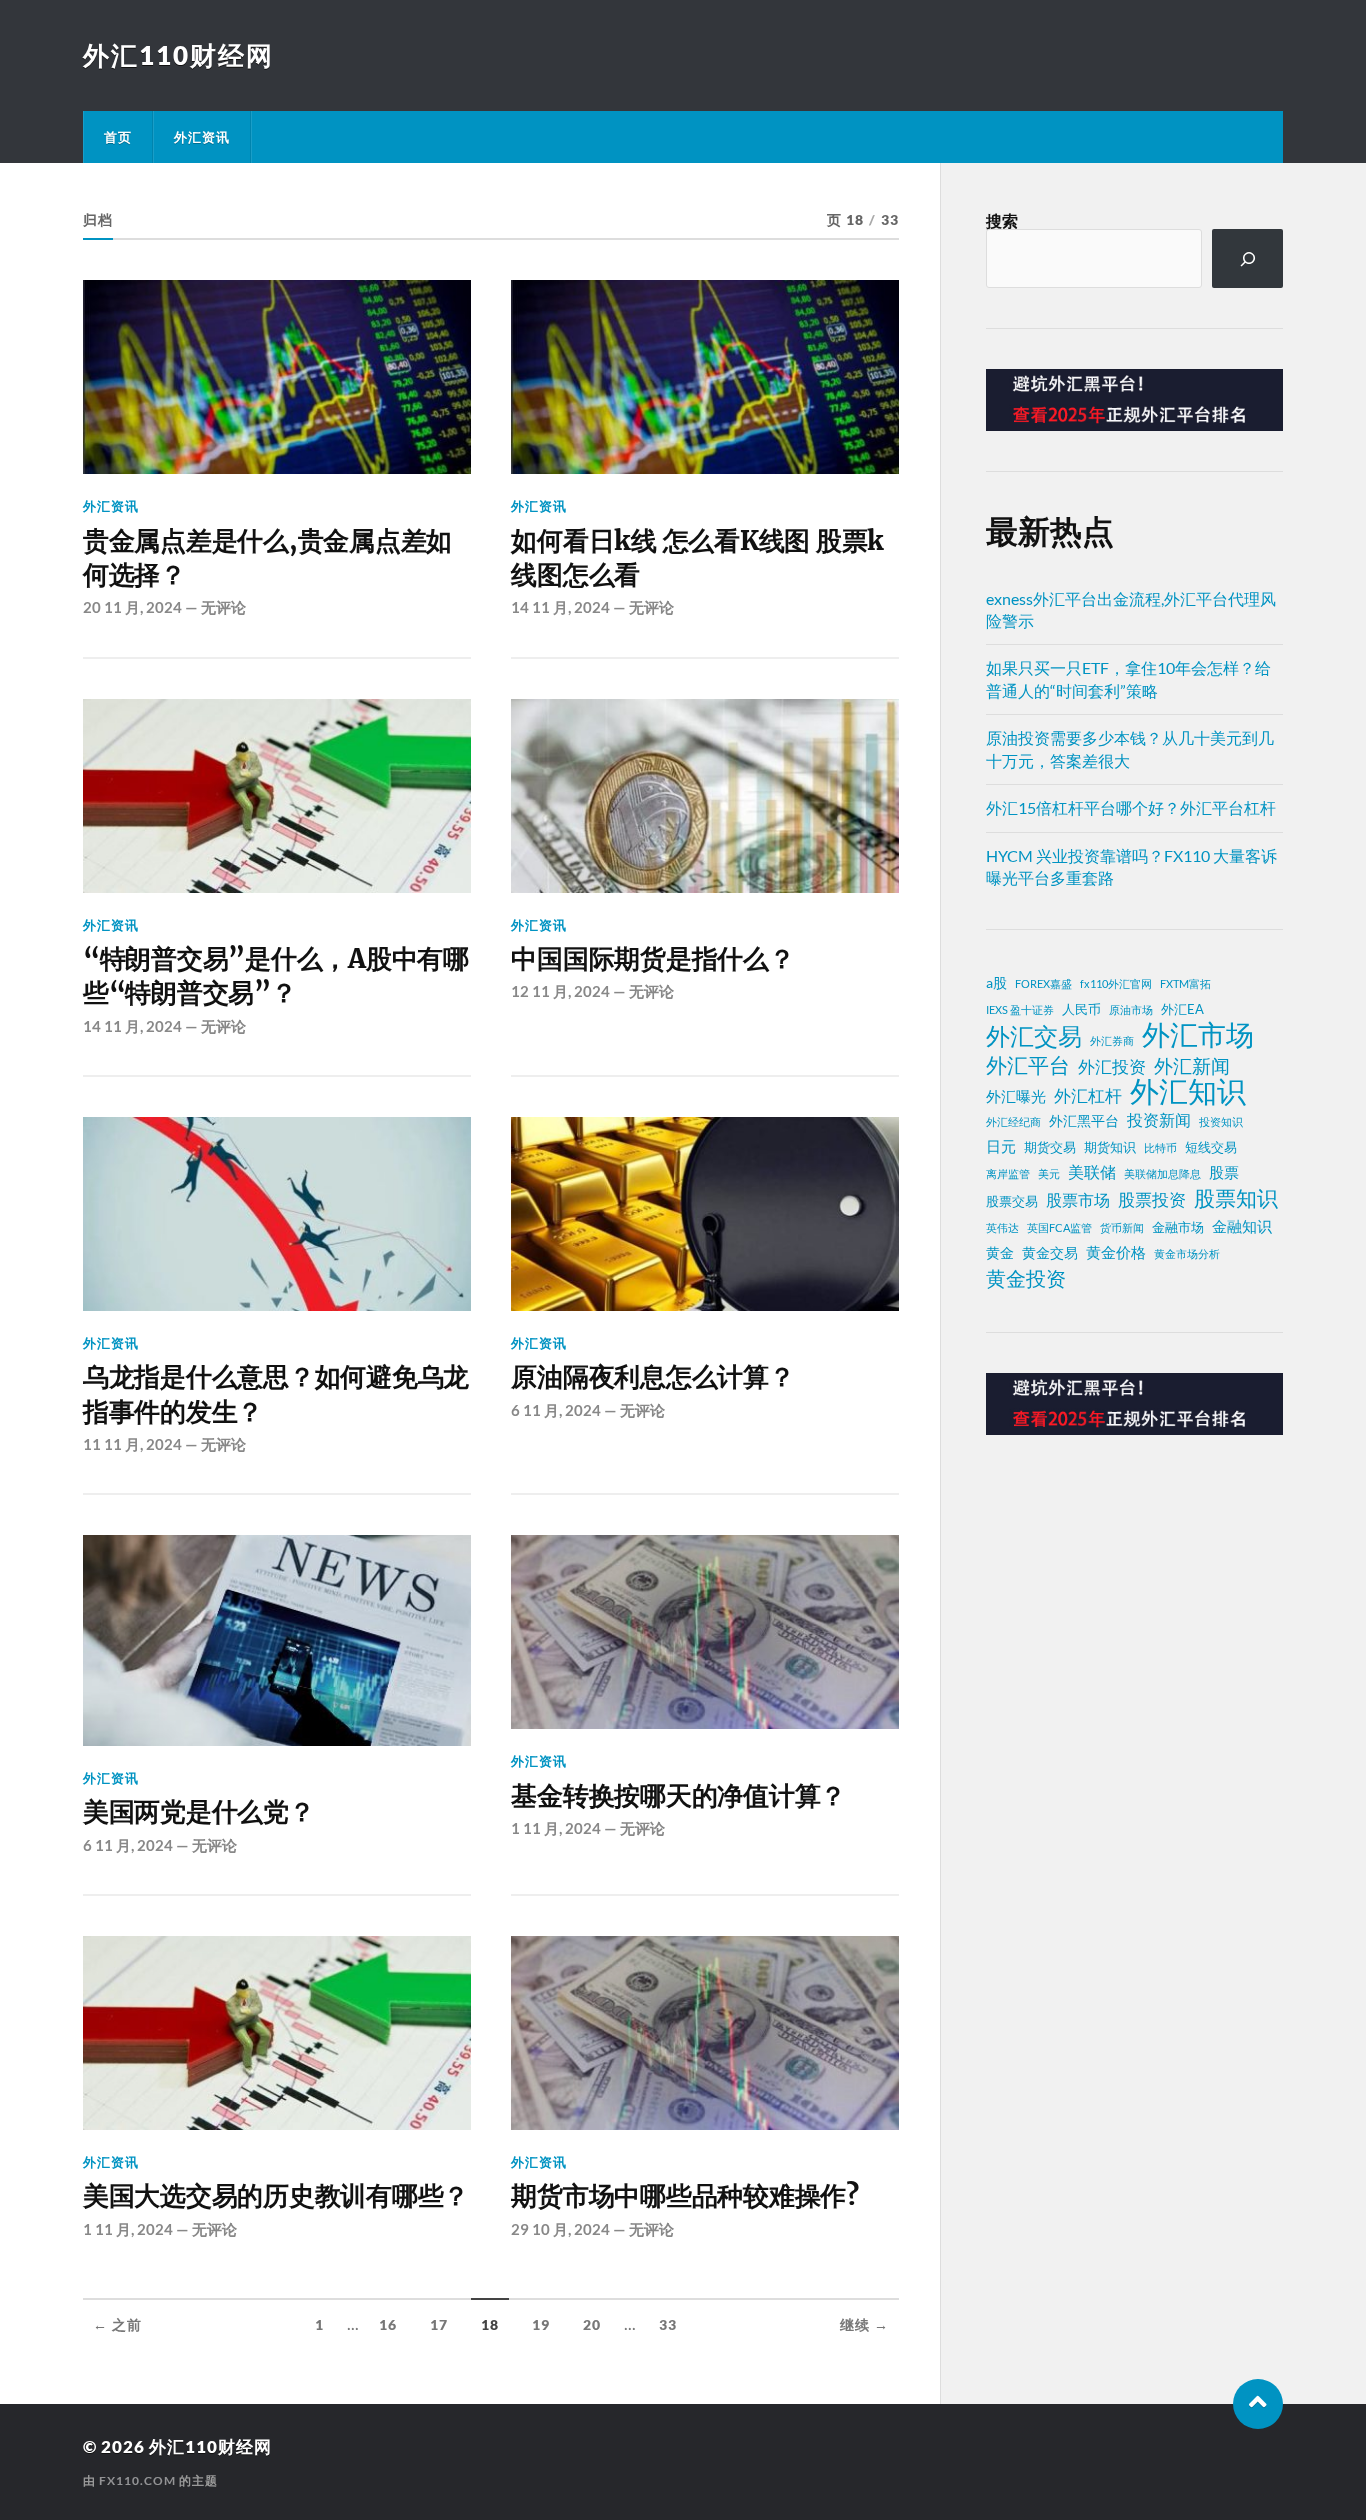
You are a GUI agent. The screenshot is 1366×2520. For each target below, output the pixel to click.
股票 (1224, 1172)
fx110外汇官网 (1116, 983)
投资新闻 (1159, 1120)
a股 (996, 982)
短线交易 (1211, 1147)
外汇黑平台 (1084, 1120)
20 (592, 2325)
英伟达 (1002, 1227)
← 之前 (117, 2325)
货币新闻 (1122, 1227)
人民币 (1081, 1009)
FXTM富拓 (1185, 983)
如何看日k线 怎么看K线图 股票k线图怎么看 (697, 558)
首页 (118, 137)
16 (388, 2325)
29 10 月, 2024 (560, 2229)
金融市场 (1178, 1227)
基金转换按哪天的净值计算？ (678, 1796)
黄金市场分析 (1187, 1253)
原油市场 (1131, 1009)
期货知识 (1110, 1147)
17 (439, 2325)
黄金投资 (1026, 1278)
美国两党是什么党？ (199, 1812)
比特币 (1160, 1147)
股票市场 (1078, 1200)
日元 (1001, 1146)
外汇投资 (1112, 1066)
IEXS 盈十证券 (1020, 1009)
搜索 (1002, 220)
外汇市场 (1198, 1034)
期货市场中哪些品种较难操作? (684, 2196)
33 (668, 2325)
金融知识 (1242, 1226)
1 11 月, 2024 (556, 1828)
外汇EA (1182, 1009)
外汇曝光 (1016, 1096)
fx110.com (137, 2480)
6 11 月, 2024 (556, 1410)
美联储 (1092, 1172)
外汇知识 (1188, 1091)
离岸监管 (1008, 1173)
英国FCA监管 (1059, 1227)
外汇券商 (1112, 1040)
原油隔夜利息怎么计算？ (652, 1377)
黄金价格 (1116, 1252)
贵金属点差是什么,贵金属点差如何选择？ (267, 558)
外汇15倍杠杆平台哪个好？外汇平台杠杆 (1131, 807)
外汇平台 (1028, 1065)
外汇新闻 (1192, 1065)
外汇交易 (1034, 1036)
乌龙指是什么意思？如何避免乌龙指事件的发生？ (276, 1394)
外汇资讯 (202, 137)
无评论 (223, 607)
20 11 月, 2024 (132, 607)
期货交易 (1050, 1147)
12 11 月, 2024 (560, 991)
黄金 (1000, 1252)
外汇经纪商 (1013, 1121)
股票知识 (1236, 1198)
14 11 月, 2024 (560, 607)
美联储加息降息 (1162, 1173)
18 (490, 2325)
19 (541, 2325)
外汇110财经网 (178, 55)
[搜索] (1247, 258)
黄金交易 (1050, 1252)
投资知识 (1221, 1121)
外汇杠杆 (1088, 1095)
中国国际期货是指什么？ (652, 959)
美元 (1049, 1173)
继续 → (864, 2325)
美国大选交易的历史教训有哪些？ (276, 2196)
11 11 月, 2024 (132, 1444)
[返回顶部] (1258, 2404)
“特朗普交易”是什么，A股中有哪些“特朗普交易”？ (276, 976)
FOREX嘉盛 (1043, 983)
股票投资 (1152, 1199)
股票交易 (1012, 1201)
